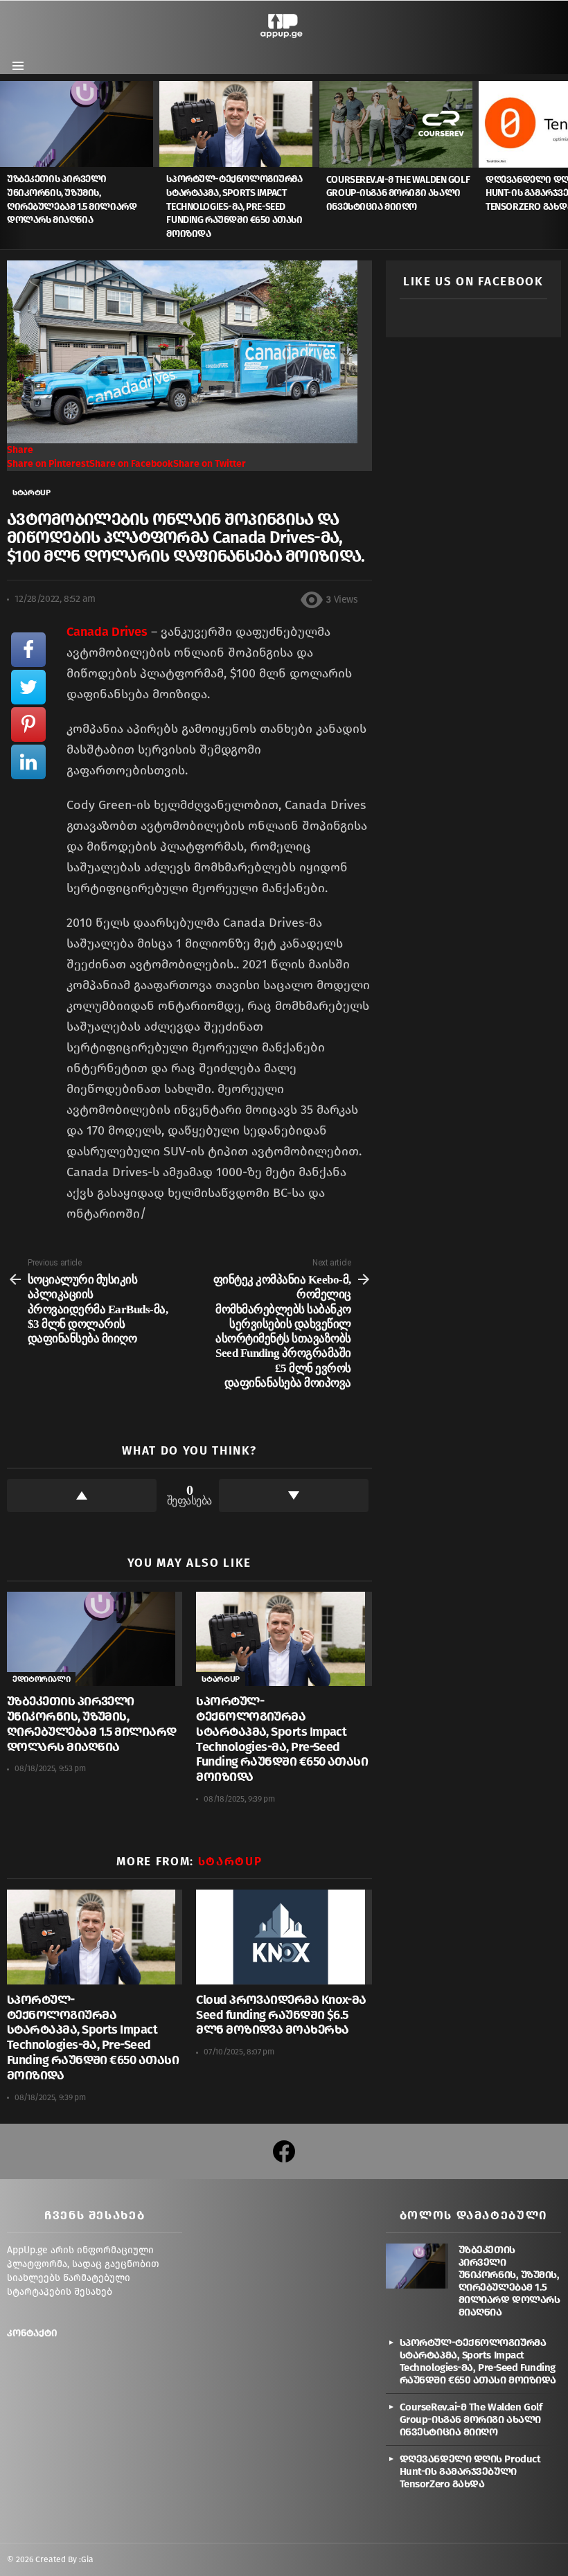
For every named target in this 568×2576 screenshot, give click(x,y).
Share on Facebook (131, 464)
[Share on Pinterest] (28, 725)
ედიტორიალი (41, 1679)
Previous (7, 165)
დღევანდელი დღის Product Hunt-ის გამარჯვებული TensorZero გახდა (470, 2471)
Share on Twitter (210, 464)
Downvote (294, 1495)
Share (20, 450)
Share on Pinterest (48, 464)
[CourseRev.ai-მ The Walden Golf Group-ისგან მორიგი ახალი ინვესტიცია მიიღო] (399, 124)
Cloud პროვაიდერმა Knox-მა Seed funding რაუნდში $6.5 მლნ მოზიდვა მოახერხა (281, 2015)
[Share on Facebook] (28, 650)
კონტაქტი (32, 2333)
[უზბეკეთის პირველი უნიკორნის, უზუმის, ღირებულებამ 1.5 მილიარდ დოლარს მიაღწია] (80, 124)
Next (561, 165)
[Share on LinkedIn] (28, 762)
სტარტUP (220, 1679)
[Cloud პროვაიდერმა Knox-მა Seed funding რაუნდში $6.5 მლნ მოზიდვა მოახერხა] (284, 1937)
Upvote (82, 1495)
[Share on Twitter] (28, 687)
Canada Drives (107, 632)
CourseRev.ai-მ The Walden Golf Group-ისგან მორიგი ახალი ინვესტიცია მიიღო (398, 193)
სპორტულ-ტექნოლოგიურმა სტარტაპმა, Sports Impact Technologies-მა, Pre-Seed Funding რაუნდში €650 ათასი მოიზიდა (234, 206)
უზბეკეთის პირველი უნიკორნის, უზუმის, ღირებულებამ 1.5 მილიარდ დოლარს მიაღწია (92, 1724)
